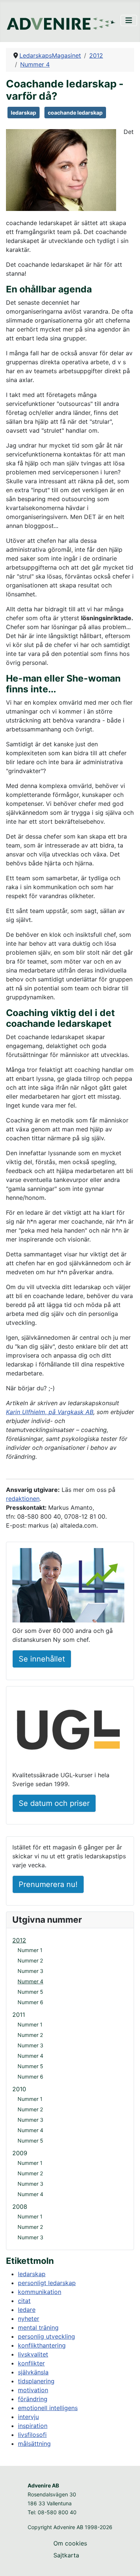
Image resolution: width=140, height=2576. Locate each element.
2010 (19, 2089)
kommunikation (40, 2292)
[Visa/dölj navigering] (129, 20)
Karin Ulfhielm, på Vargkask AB (50, 1412)
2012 (19, 1940)
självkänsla (33, 2372)
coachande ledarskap (75, 113)
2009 (20, 2153)
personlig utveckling (46, 2336)
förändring (33, 2399)
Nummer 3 (30, 1971)
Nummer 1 (30, 1950)
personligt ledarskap (47, 2283)
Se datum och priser (54, 1803)
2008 (20, 2207)
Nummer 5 (30, 1992)
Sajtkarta (66, 2555)
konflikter (31, 2363)
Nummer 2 (30, 1960)
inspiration (33, 2426)
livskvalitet (33, 2354)
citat (24, 2301)
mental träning (38, 2327)
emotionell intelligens (48, 2408)
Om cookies (70, 2543)
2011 (19, 2015)
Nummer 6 (30, 2002)
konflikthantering (42, 2345)
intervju (28, 2417)
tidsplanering (36, 2381)
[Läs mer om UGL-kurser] (68, 1731)
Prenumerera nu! (48, 1884)
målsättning (34, 2444)
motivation (33, 2390)
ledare (27, 2310)
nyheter (29, 2319)
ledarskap (24, 113)
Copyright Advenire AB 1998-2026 (70, 2527)
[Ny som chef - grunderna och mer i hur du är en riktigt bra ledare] (68, 1586)
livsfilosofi (32, 2435)
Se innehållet (42, 1659)
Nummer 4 (30, 1981)
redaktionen (23, 1499)
